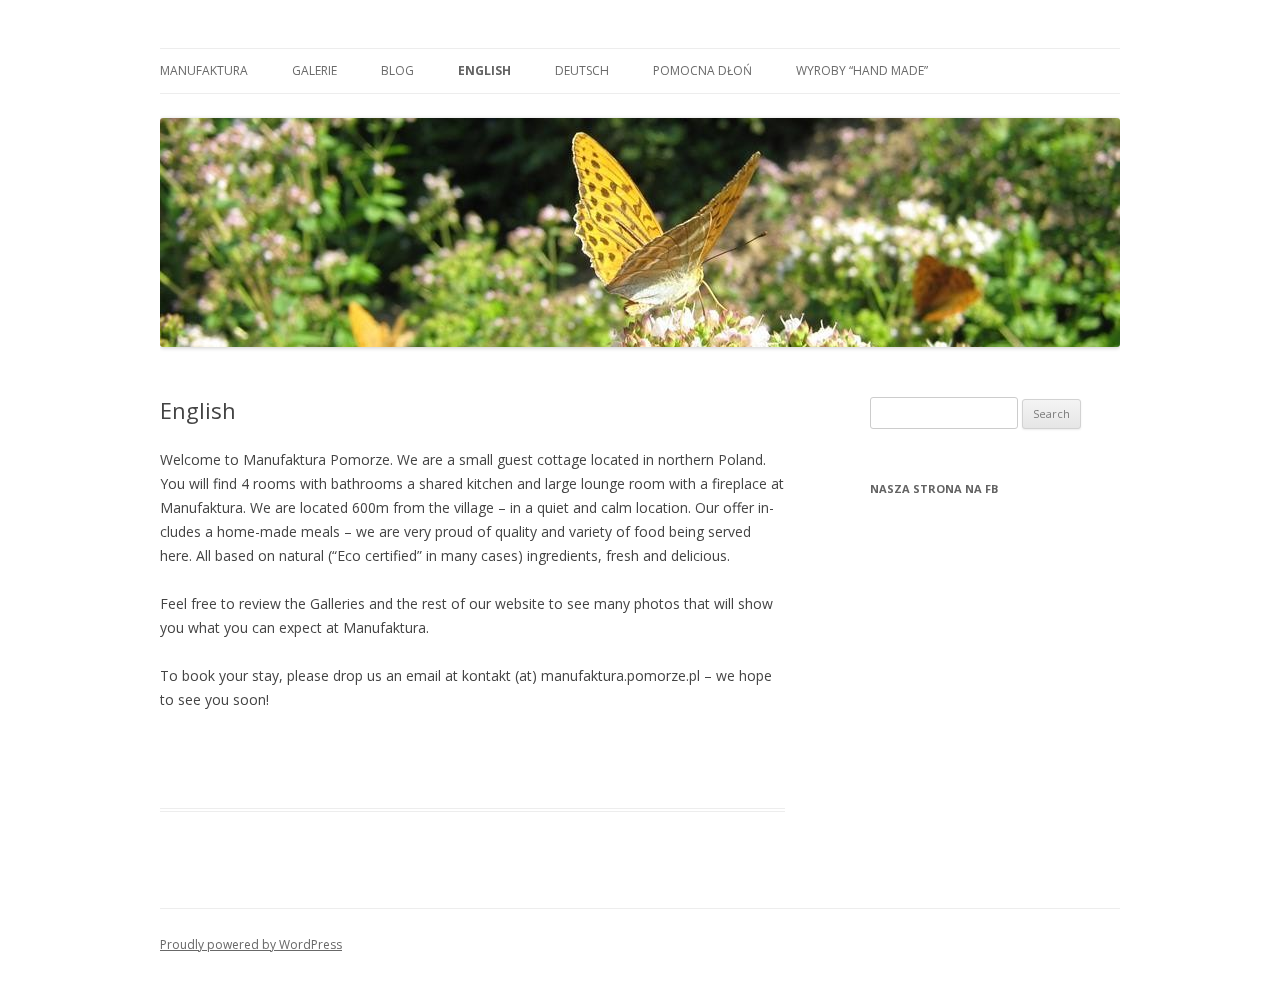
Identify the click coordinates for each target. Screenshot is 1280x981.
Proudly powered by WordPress (251, 944)
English (484, 70)
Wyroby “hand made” (862, 70)
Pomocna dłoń (702, 70)
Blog (397, 70)
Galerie (314, 70)
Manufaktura (204, 70)
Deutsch (582, 70)
